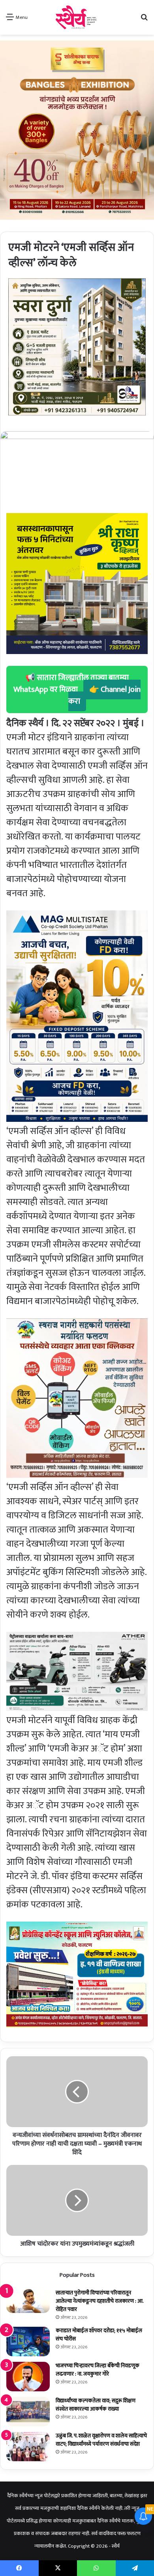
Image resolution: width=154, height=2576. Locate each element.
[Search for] (144, 20)
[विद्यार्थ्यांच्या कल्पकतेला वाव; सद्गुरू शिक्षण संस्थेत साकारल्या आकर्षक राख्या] (28, 2412)
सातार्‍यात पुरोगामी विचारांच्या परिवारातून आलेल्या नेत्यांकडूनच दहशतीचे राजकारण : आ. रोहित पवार (100, 2301)
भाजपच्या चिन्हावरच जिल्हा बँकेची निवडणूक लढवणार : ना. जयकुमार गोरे (98, 2370)
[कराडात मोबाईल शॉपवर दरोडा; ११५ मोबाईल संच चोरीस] (28, 2342)
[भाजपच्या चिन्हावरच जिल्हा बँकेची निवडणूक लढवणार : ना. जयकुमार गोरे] (28, 2377)
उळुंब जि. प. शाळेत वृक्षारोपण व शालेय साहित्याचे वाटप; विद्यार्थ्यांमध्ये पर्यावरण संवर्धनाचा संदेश (101, 2440)
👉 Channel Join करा (105, 695)
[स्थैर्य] (77, 17)
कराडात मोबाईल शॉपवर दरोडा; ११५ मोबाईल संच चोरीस (99, 2335)
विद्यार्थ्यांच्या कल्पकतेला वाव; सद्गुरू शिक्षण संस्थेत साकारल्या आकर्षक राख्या (96, 2405)
